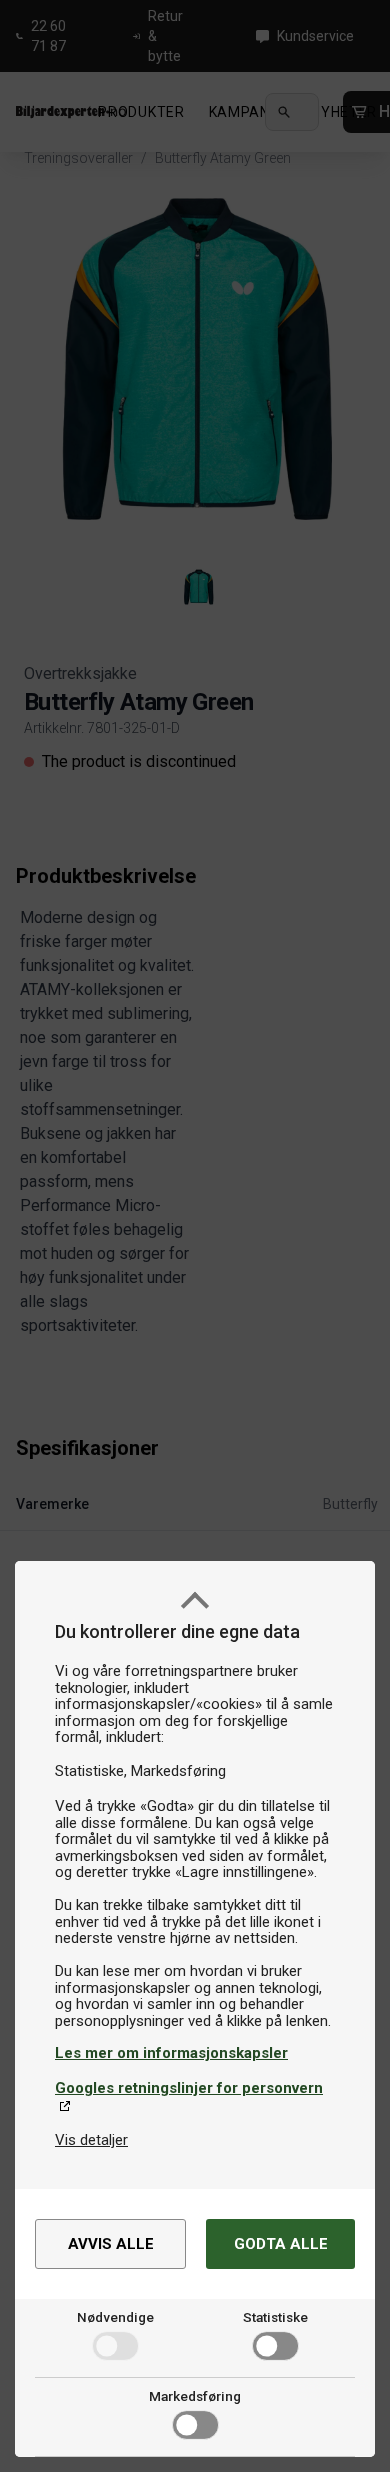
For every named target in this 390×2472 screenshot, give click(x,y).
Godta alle (281, 2244)
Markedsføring (195, 2396)
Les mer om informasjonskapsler (171, 2053)
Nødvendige (115, 2317)
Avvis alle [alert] (111, 2244)
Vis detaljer (91, 2140)
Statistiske (275, 2317)
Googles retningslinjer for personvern (189, 2088)
